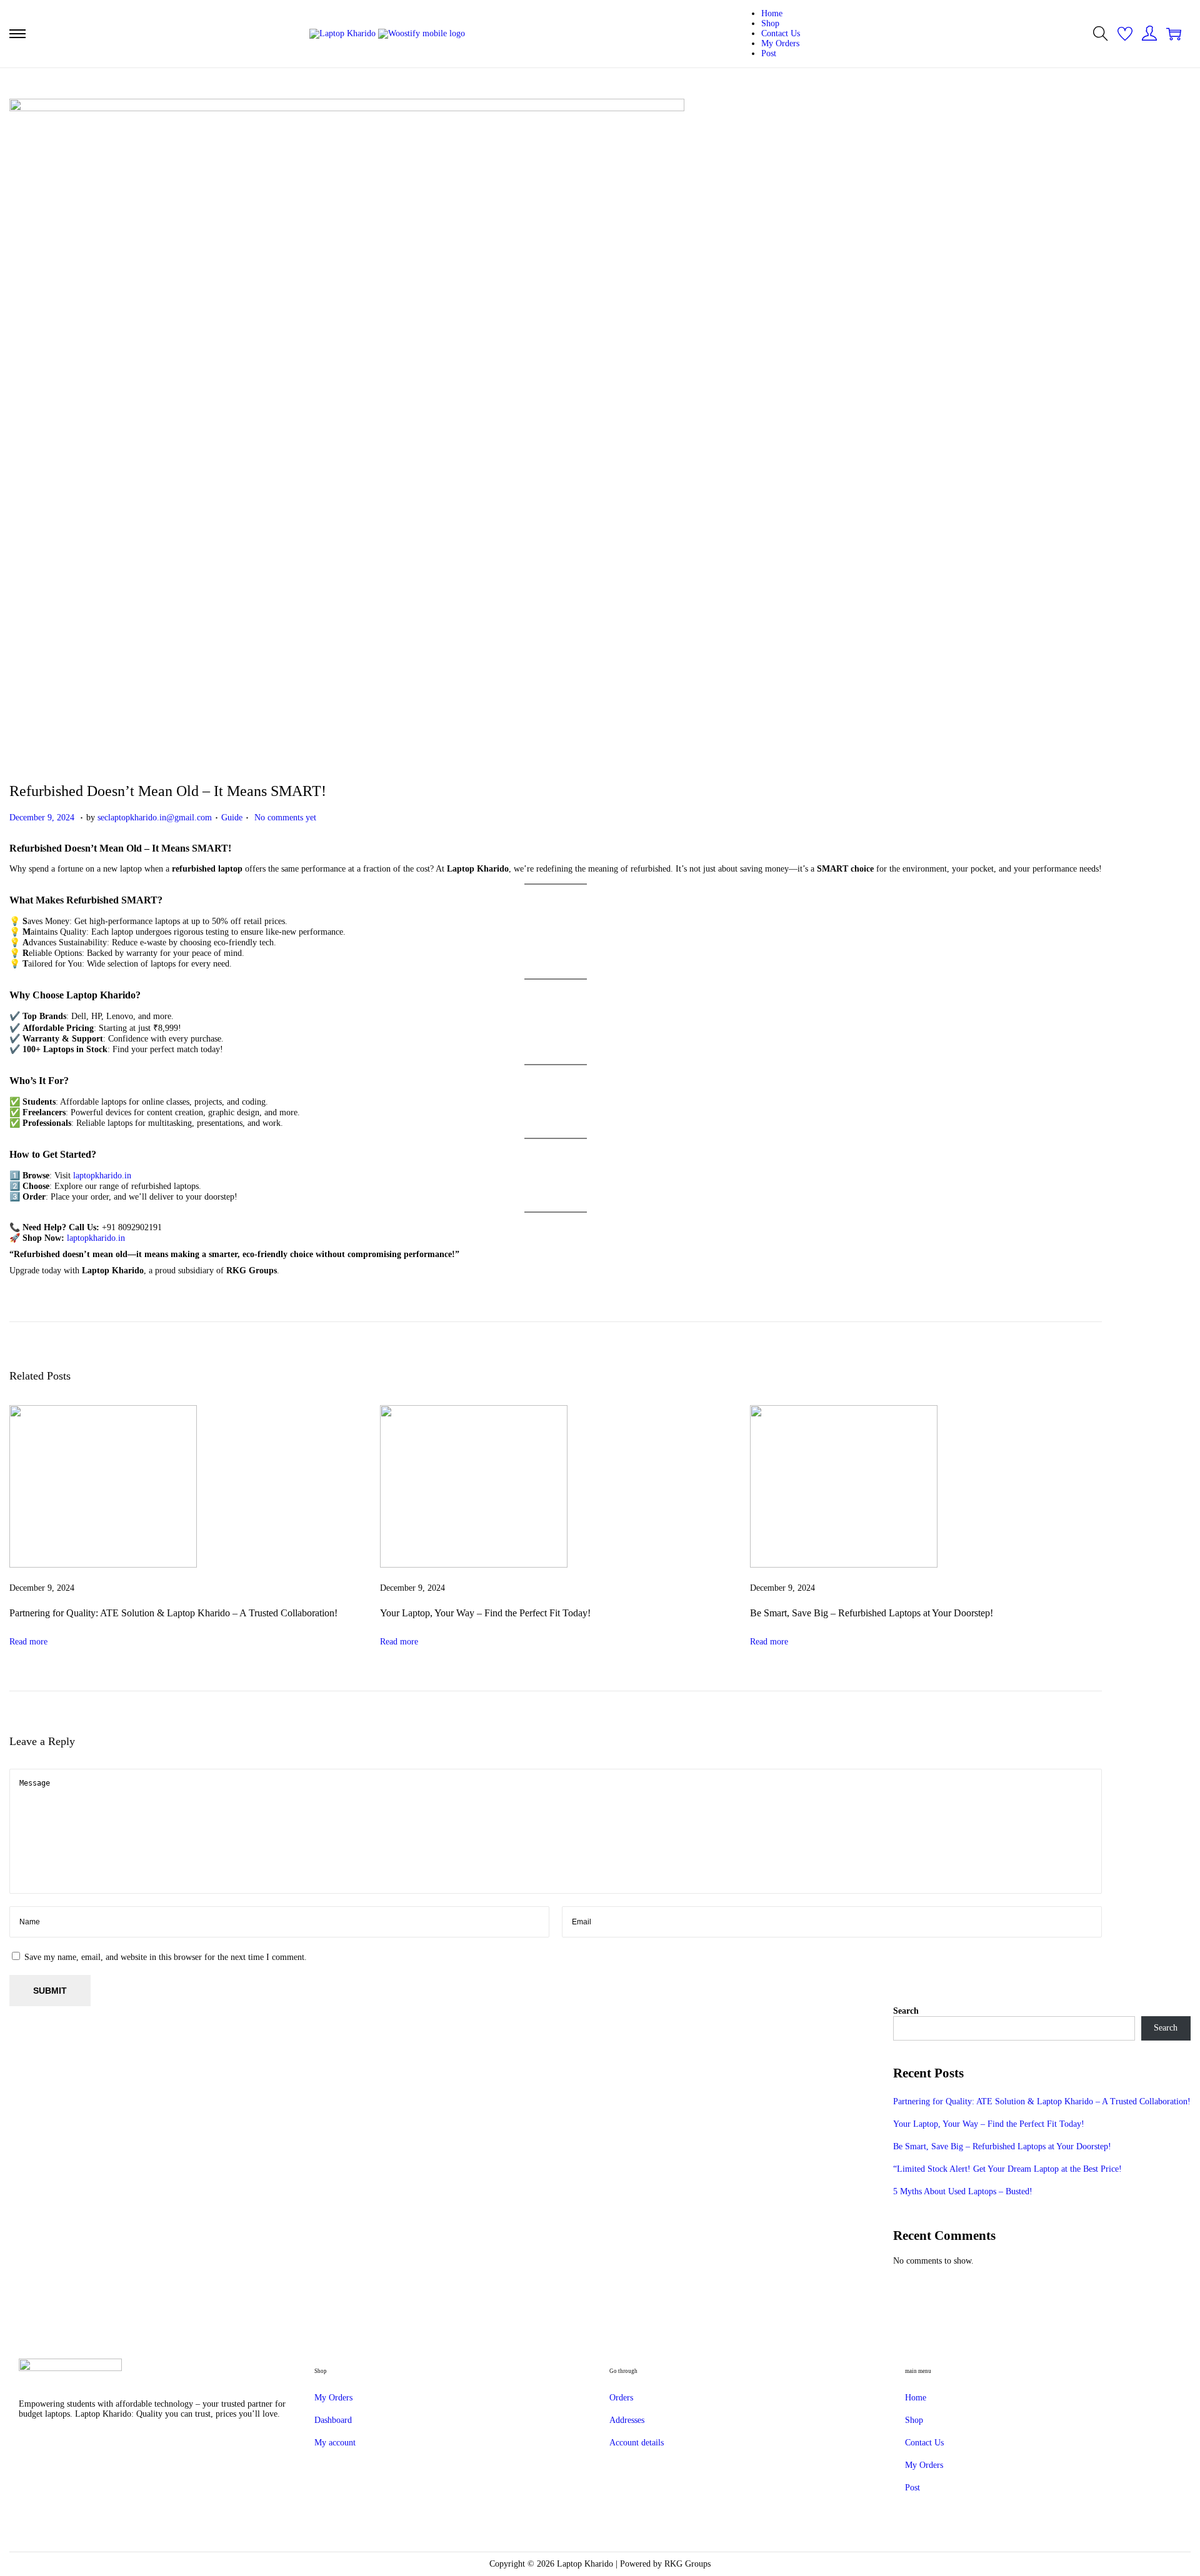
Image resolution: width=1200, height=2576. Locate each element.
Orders (621, 2398)
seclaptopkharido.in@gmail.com (155, 818)
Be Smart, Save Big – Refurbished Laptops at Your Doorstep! (872, 1613)
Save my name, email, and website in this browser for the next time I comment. (166, 1957)
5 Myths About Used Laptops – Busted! (963, 2191)
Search (906, 2011)
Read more (28, 1642)
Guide (232, 818)
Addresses (627, 2420)
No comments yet (285, 818)
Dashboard (333, 2420)
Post (912, 2488)
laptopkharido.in (102, 1176)
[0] (1125, 34)
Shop (914, 2420)
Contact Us (924, 2443)
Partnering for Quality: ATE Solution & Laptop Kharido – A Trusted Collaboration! (173, 1613)
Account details (637, 2443)
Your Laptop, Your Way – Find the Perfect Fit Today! (485, 1613)
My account (335, 2443)
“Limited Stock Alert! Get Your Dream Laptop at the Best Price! (1007, 2169)
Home (916, 2398)
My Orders (333, 2398)
